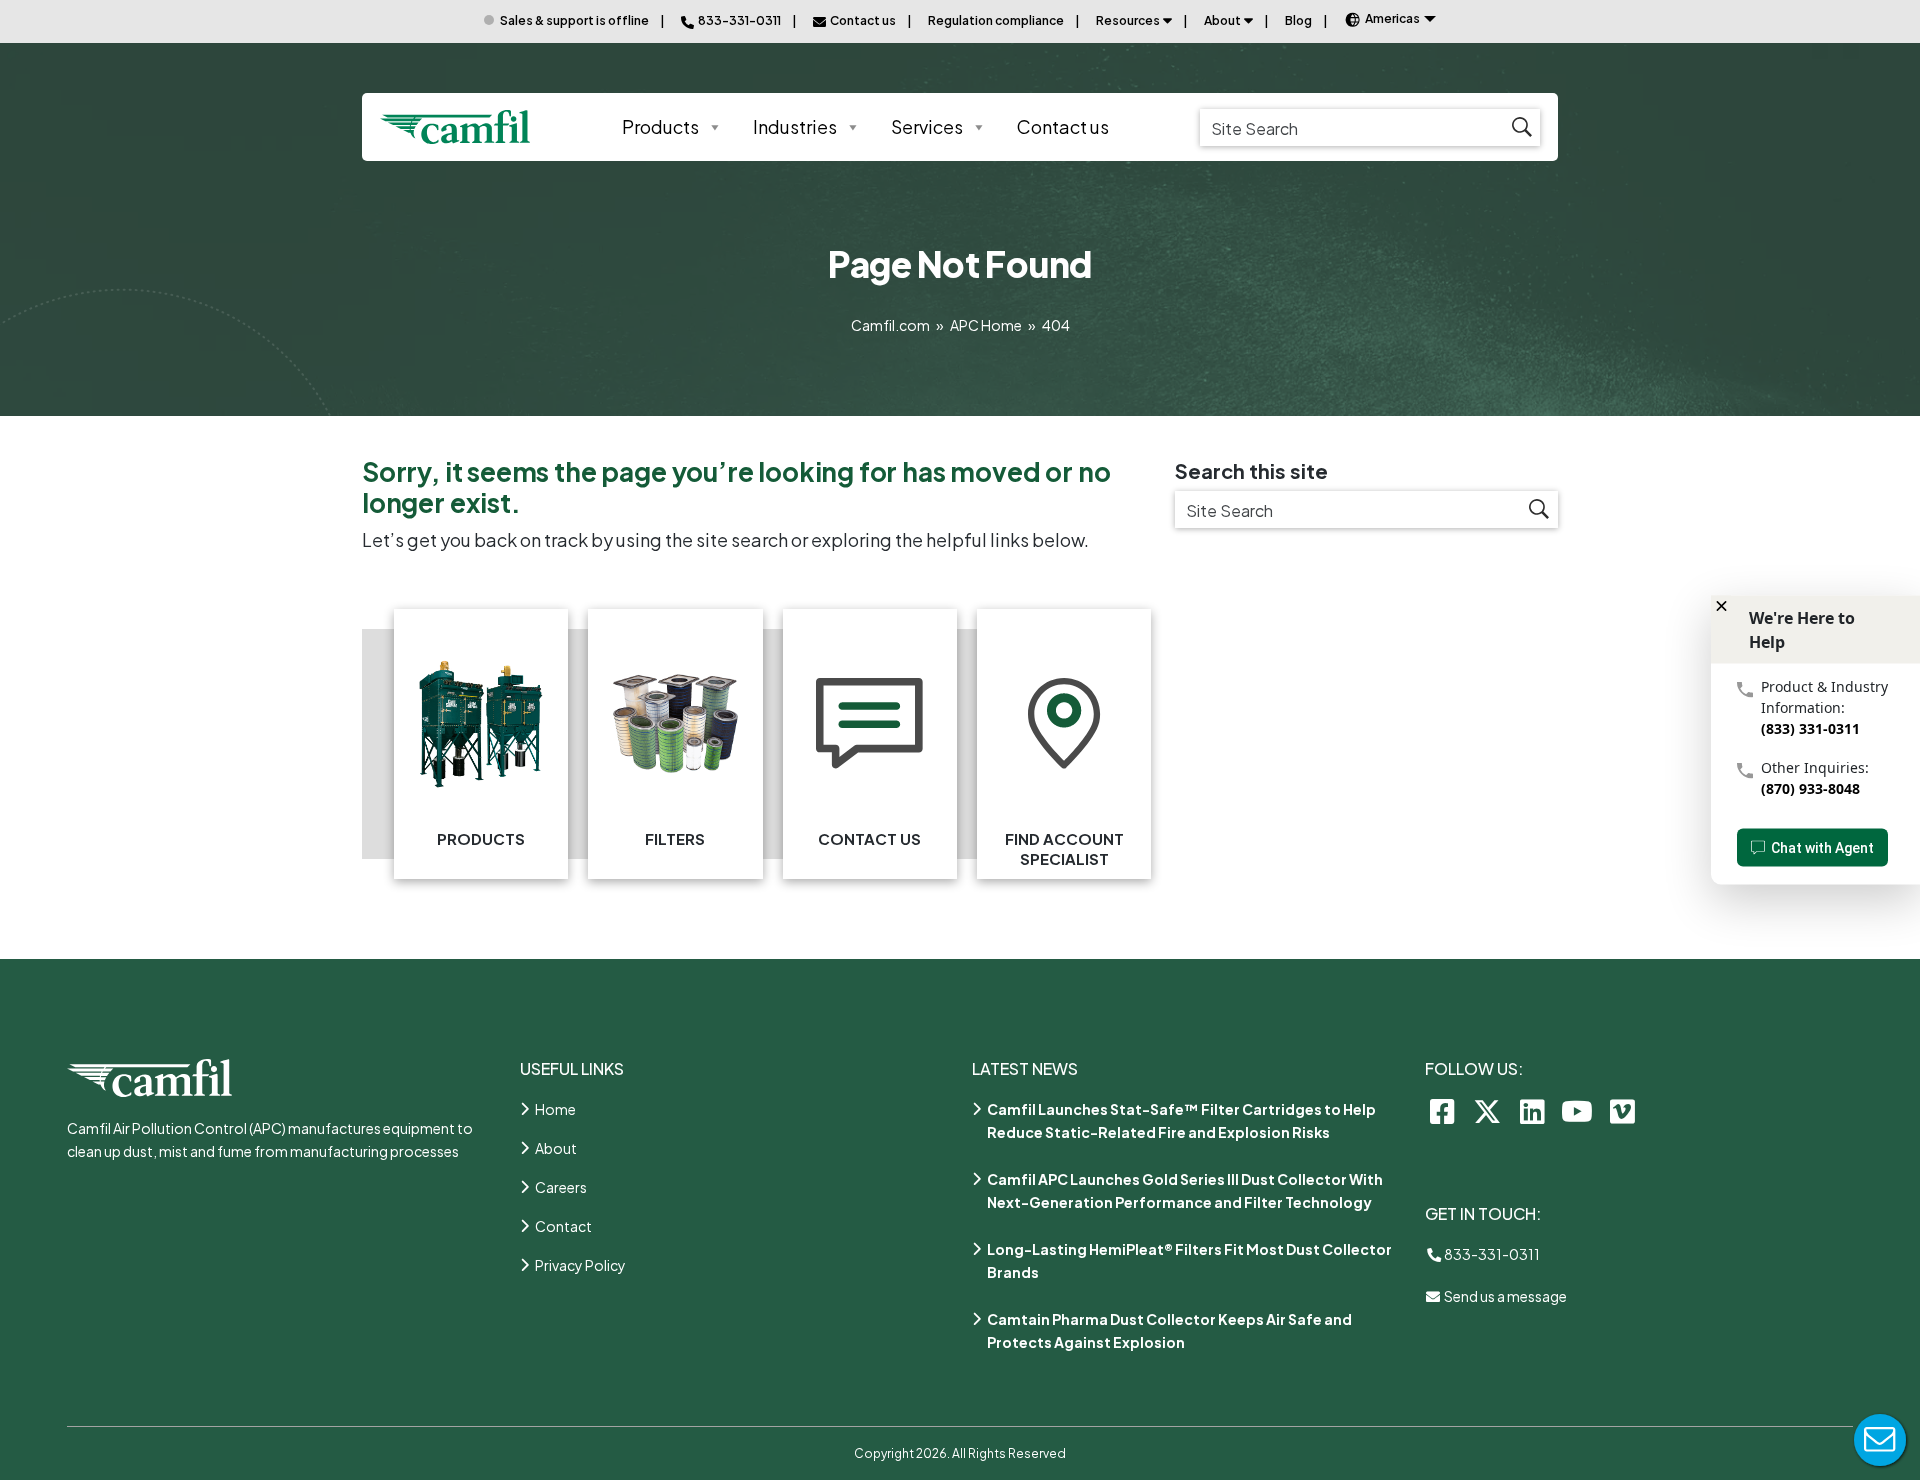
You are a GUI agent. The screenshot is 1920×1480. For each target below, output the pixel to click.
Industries (795, 126)
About (1222, 20)
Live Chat (1880, 1440)
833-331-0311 (1491, 1254)
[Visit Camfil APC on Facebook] (1442, 1110)
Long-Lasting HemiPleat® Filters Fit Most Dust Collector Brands (1189, 1260)
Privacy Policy (580, 1265)
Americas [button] (1392, 18)
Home (555, 1109)
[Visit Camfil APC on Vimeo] (1622, 1110)
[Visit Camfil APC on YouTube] (1577, 1110)
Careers (561, 1187)
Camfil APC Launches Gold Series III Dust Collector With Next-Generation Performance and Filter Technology (1185, 1190)
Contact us (1063, 126)
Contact (563, 1226)
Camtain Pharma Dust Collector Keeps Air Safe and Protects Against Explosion (1169, 1330)
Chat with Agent (1822, 848)
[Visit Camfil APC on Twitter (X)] (1487, 1110)
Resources (1128, 20)
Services (927, 126)
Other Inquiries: (1815, 767)
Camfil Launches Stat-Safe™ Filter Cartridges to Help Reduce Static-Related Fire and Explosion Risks (1181, 1120)
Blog (1298, 20)
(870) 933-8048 (1810, 788)
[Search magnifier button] (1521, 127)
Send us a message (1504, 1296)
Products (660, 126)
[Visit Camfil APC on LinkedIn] (1532, 1110)
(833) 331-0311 (1810, 728)
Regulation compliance (996, 20)
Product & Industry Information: (1824, 697)
